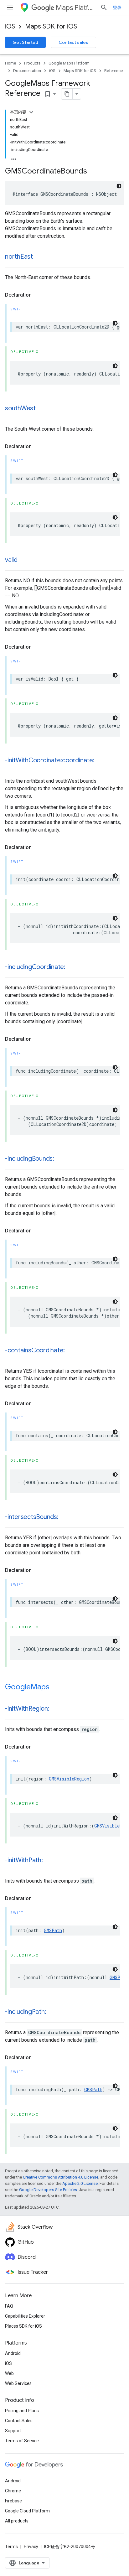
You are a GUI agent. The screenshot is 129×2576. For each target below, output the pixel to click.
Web (9, 2373)
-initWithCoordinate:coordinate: (50, 760)
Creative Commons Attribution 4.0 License (61, 2177)
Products (32, 63)
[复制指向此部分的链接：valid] (24, 560)
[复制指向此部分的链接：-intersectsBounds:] (65, 1517)
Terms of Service (22, 2441)
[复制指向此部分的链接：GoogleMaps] (56, 1687)
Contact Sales (19, 2421)
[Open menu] (10, 8)
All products (17, 2521)
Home (10, 63)
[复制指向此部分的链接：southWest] (42, 409)
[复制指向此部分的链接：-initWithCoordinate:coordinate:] (101, 761)
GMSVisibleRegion (69, 1779)
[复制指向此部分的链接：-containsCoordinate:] (71, 1351)
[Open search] (104, 8)
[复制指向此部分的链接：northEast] (39, 257)
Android (13, 2353)
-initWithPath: (24, 1860)
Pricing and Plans (22, 2411)
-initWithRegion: (27, 1709)
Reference (114, 71)
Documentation (27, 71)
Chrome (13, 2491)
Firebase (13, 2501)
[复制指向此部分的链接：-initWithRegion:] (55, 1709)
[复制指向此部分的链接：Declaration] (38, 295)
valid (11, 560)
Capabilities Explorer (25, 2316)
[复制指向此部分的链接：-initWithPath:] (49, 1861)
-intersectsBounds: (32, 1517)
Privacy (31, 2547)
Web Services (18, 2383)
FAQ (9, 2306)
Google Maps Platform (69, 63)
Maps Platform (75, 8)
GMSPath (53, 1930)
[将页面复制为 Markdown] (67, 94)
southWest (20, 408)
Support (13, 2431)
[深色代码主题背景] (119, 186)
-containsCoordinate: (35, 1350)
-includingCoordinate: (35, 967)
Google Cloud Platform (27, 2511)
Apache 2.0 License (80, 2183)
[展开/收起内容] (31, 112)
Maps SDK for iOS (51, 26)
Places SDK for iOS (23, 2326)
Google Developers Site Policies (48, 2190)
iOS (10, 26)
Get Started (25, 42)
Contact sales (73, 42)
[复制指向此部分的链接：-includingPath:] (52, 2012)
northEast (19, 257)
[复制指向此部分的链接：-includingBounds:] (60, 1159)
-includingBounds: (30, 1159)
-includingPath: (26, 2012)
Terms (11, 2547)
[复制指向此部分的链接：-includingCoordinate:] (72, 967)
